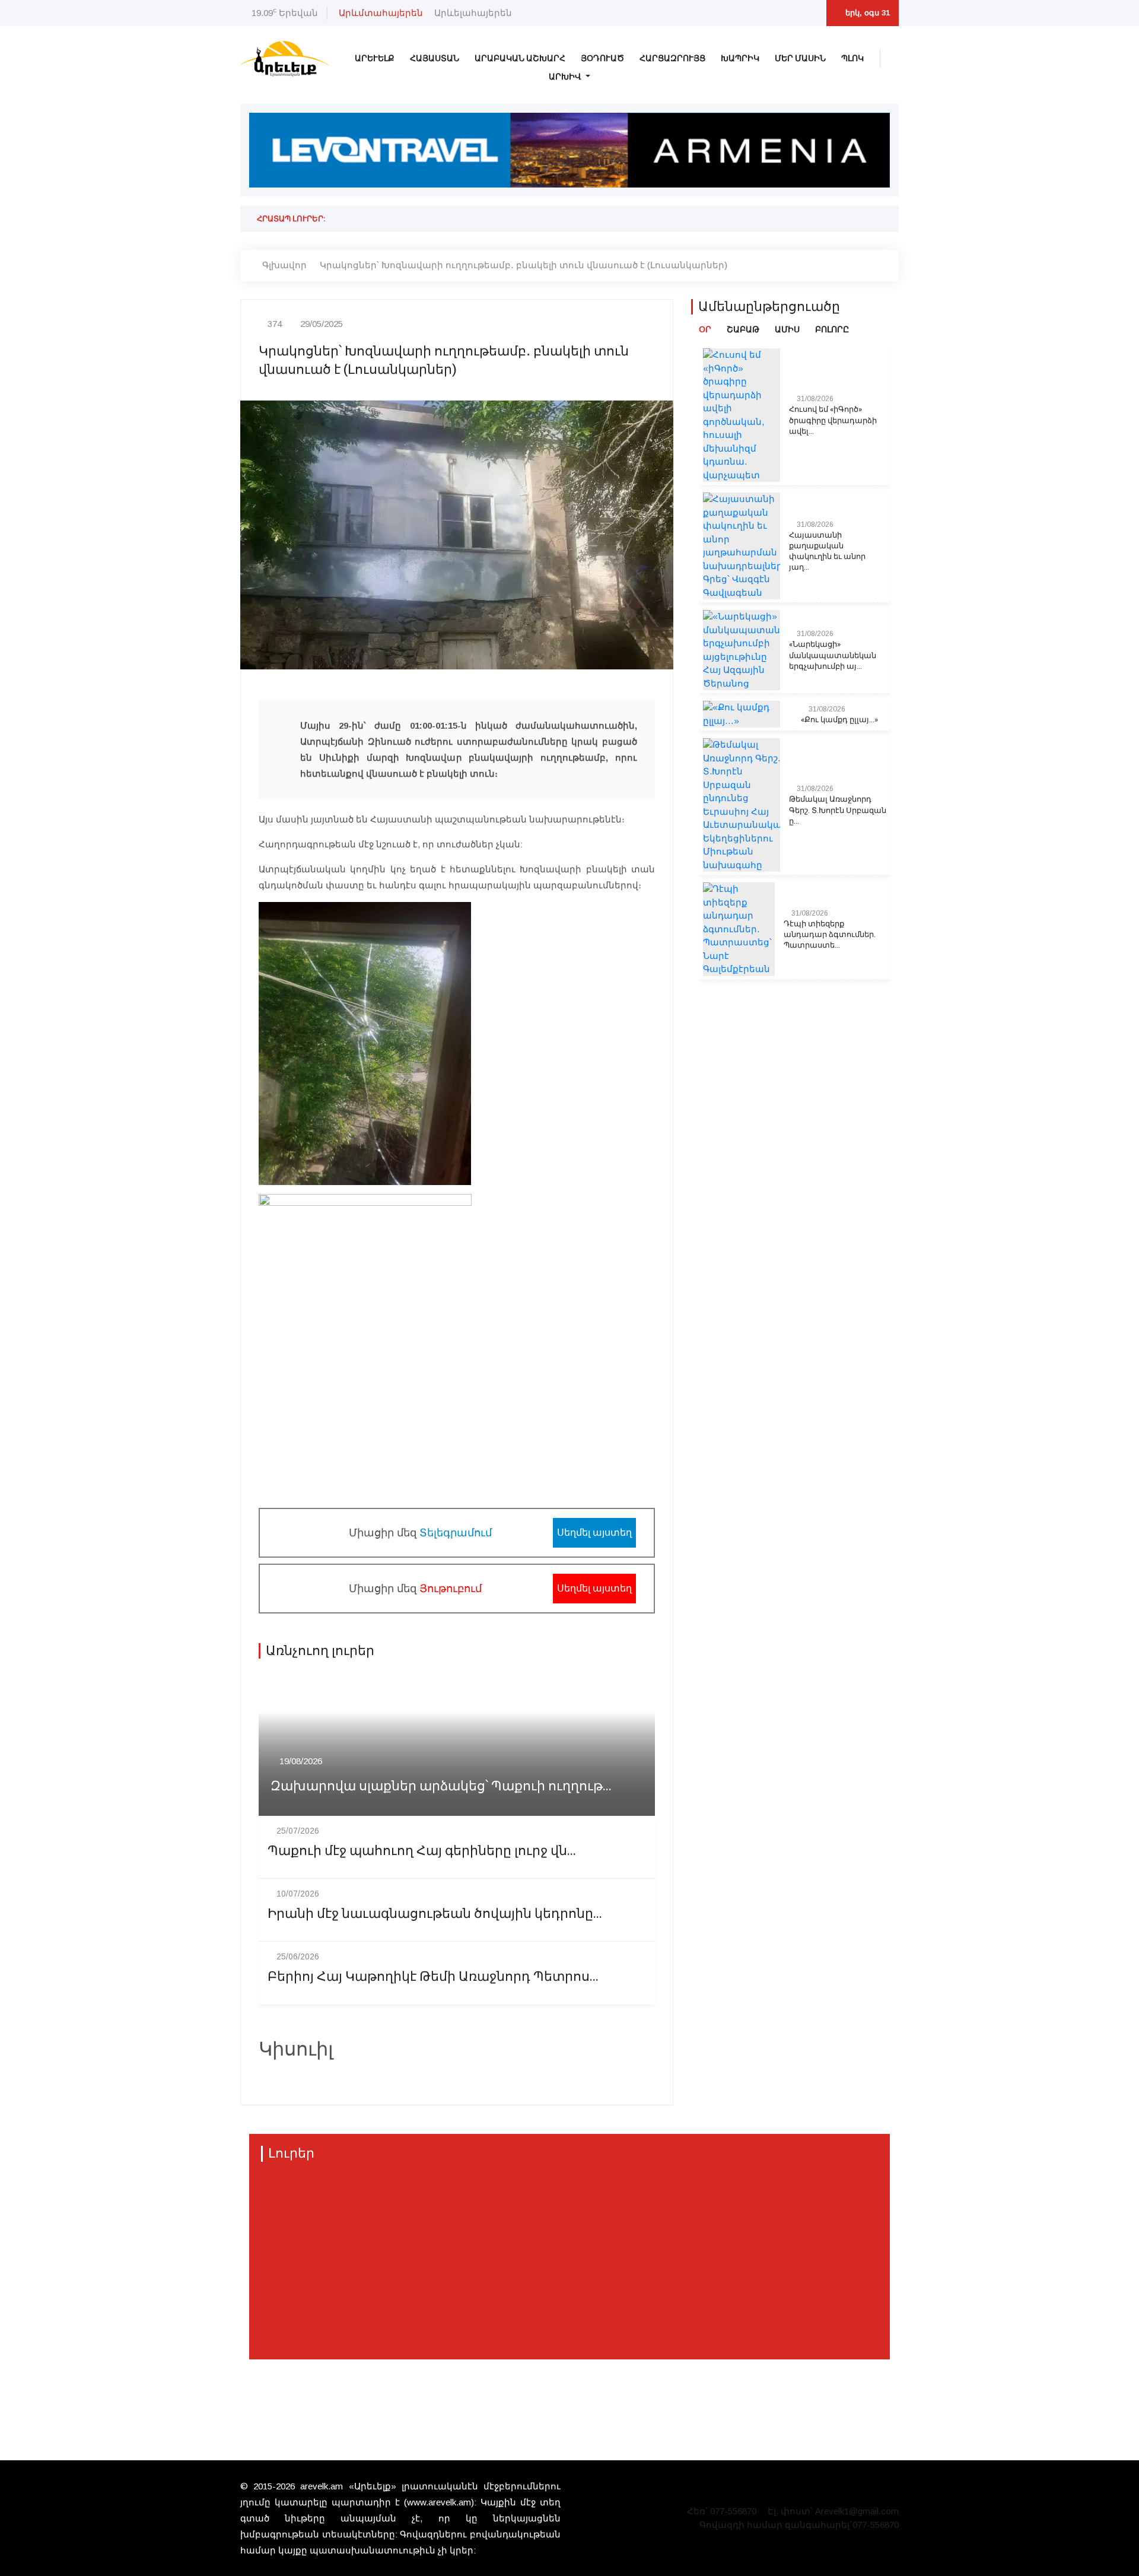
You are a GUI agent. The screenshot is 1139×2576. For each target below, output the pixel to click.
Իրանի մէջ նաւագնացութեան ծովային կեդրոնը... (435, 1914)
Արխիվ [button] (566, 77)
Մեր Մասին (800, 58)
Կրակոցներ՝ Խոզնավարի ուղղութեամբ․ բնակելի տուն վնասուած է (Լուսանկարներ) (524, 265)
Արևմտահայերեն (381, 13)
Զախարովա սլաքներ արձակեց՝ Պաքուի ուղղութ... (441, 1786)
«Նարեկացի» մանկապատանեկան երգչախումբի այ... (833, 655)
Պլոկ (852, 58)
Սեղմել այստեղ (594, 1532)
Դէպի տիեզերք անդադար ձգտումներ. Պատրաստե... (830, 935)
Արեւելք (375, 58)
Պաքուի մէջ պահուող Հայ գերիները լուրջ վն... (422, 1851)
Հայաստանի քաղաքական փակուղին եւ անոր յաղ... (827, 552)
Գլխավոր (284, 265)
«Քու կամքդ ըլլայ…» (839, 720)
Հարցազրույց (672, 58)
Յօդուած (602, 58)
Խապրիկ (740, 58)
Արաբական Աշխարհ (520, 58)
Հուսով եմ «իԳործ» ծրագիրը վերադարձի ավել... (833, 420)
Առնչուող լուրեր (320, 1651)
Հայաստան (435, 58)
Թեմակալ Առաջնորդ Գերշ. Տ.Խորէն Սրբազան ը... (838, 810)
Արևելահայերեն (473, 13)
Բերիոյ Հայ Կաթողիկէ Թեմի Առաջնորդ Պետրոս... (433, 1977)
